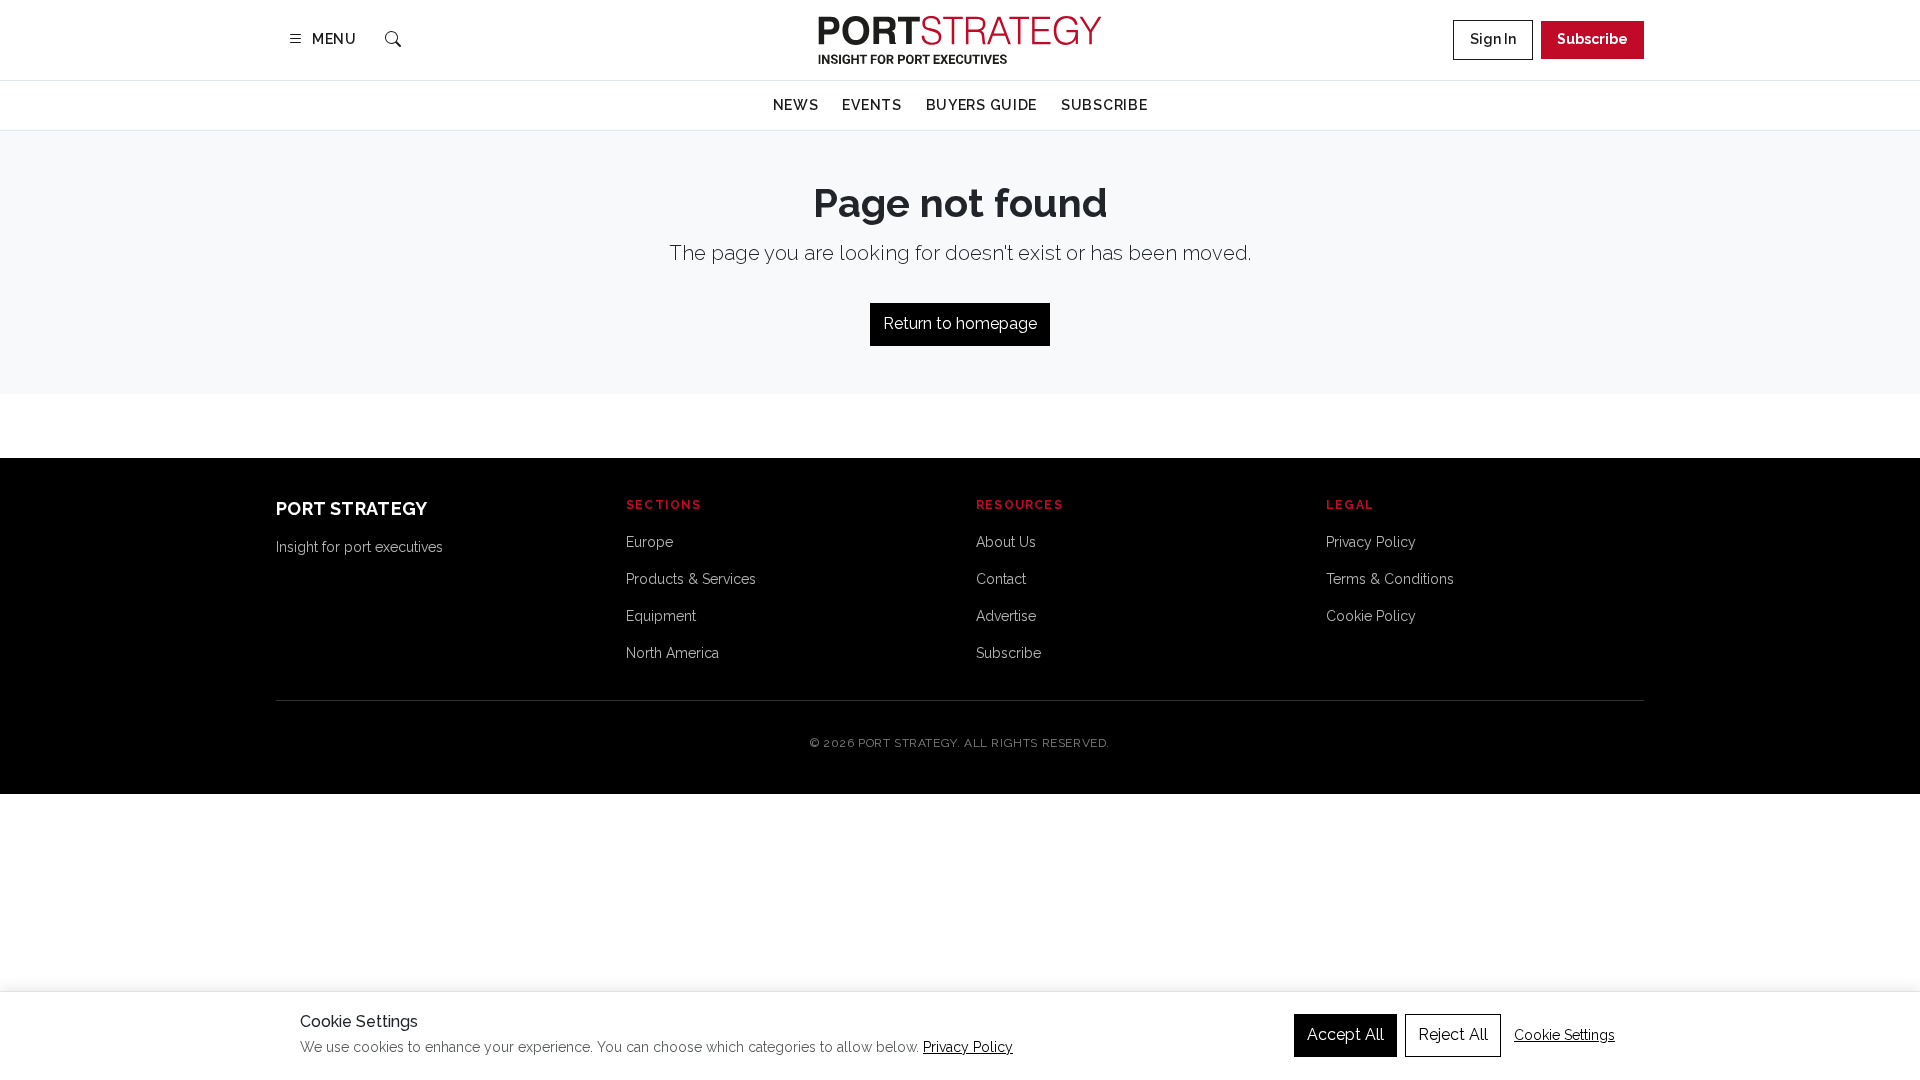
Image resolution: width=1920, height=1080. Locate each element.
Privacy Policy (1371, 542)
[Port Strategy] (959, 40)
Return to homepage (960, 323)
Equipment (661, 616)
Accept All (1345, 1034)
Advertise (1006, 616)
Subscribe (1592, 39)
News (796, 105)
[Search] (393, 40)
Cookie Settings (1564, 1035)
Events (871, 105)
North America (672, 653)
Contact (1001, 579)
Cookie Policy (1371, 616)
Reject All (1453, 1034)
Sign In (1493, 39)
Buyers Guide (981, 105)
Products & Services (691, 579)
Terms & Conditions (1390, 579)
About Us (1006, 542)
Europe (649, 542)
